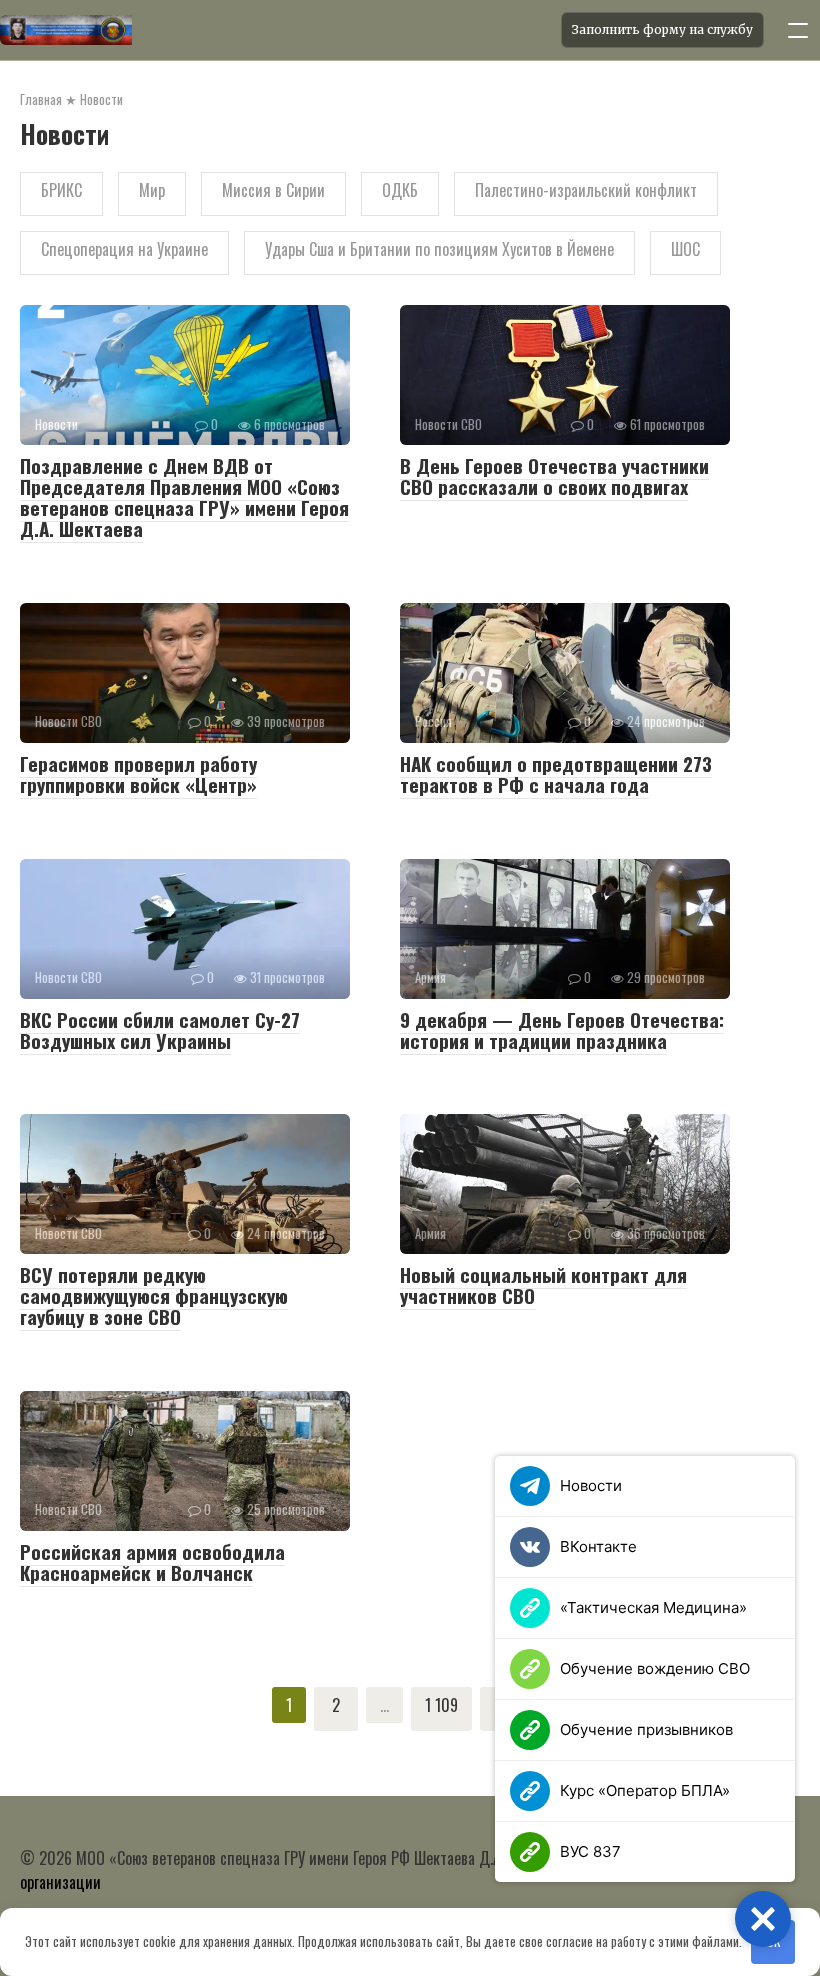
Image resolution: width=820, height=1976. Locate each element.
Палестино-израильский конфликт (586, 190)
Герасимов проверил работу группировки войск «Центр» (138, 773)
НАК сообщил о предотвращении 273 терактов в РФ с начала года (556, 773)
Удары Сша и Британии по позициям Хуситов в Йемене (439, 249)
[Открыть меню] (798, 30)
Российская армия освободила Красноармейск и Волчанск (152, 1561)
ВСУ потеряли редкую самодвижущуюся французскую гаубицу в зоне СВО (154, 1295)
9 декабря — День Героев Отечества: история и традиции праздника (562, 1029)
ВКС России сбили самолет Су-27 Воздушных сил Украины (160, 1029)
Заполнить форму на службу (662, 29)
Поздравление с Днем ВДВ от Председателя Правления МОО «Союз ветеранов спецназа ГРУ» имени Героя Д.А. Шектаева (184, 496)
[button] (763, 1919)
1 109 (441, 1705)
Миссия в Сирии (273, 190)
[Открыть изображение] (274, 30)
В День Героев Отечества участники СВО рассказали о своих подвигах (554, 475)
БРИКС (61, 190)
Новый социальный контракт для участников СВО (543, 1284)
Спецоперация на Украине (124, 249)
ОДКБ (400, 190)
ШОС (685, 249)
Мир (152, 190)
